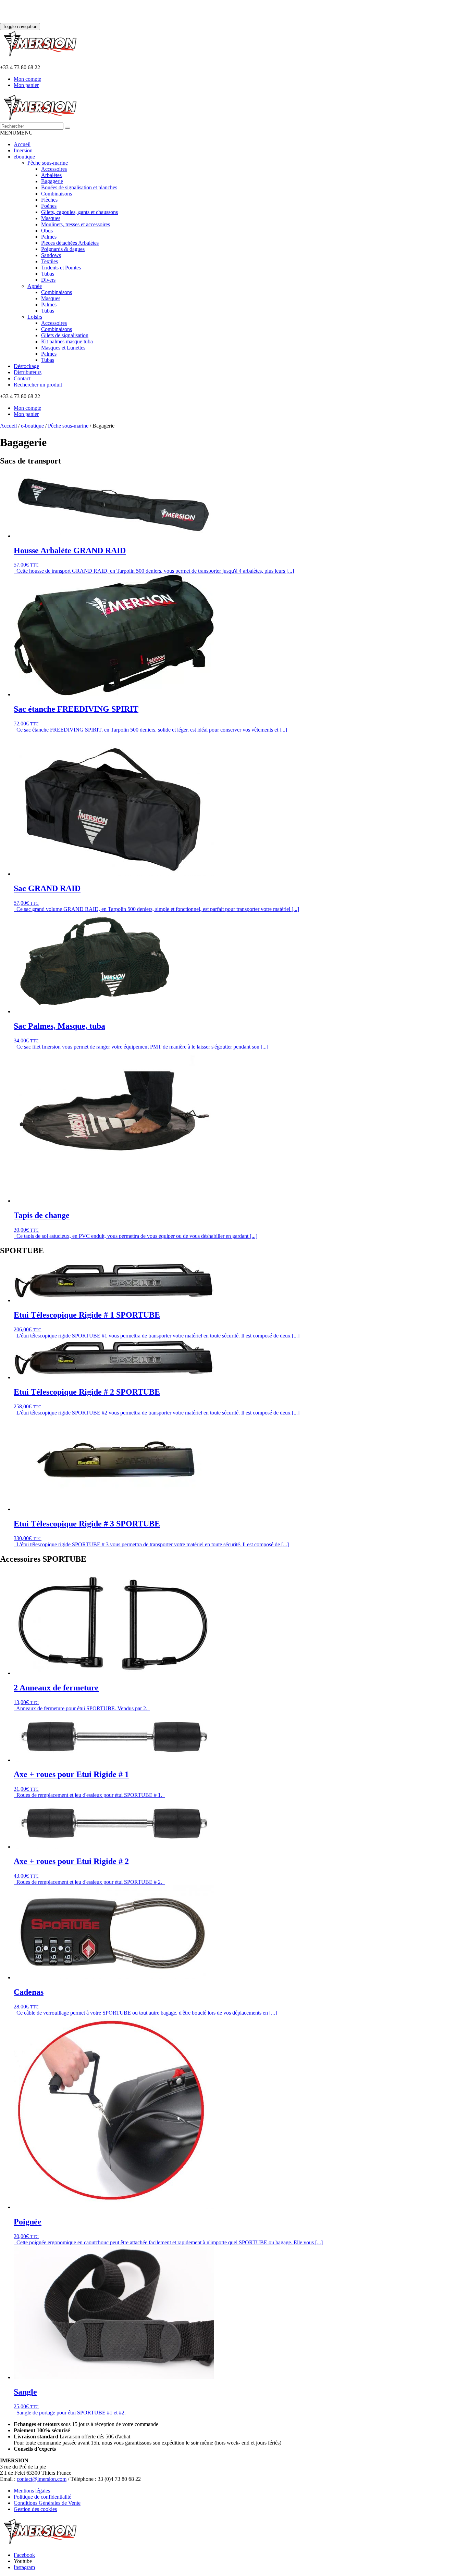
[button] (16, 133)
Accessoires (54, 169)
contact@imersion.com (42, 2479)
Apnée (35, 286)
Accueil (22, 144)
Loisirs (35, 317)
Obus (47, 231)
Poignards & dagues (63, 249)
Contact (22, 378)
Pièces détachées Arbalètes (70, 243)
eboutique (24, 157)
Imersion (23, 150)
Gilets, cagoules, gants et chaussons (79, 212)
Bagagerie (52, 181)
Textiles (50, 261)
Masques (51, 218)
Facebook (24, 2555)
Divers (48, 280)
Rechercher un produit (38, 385)
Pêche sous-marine (48, 163)
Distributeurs (28, 372)
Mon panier (26, 85)
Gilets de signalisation (65, 335)
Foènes (49, 206)
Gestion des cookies (35, 2509)
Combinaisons (57, 194)
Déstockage (26, 366)
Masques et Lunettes (63, 348)
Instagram (24, 2567)
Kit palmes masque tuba (67, 341)
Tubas (48, 274)
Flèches (49, 200)
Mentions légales (32, 2491)
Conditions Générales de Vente (47, 2503)
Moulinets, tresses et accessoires (76, 224)
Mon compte (27, 79)
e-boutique (32, 426)
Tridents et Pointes (61, 268)
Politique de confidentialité (42, 2497)
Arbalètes (51, 175)
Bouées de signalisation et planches (79, 187)
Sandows (51, 255)
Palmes (49, 237)
